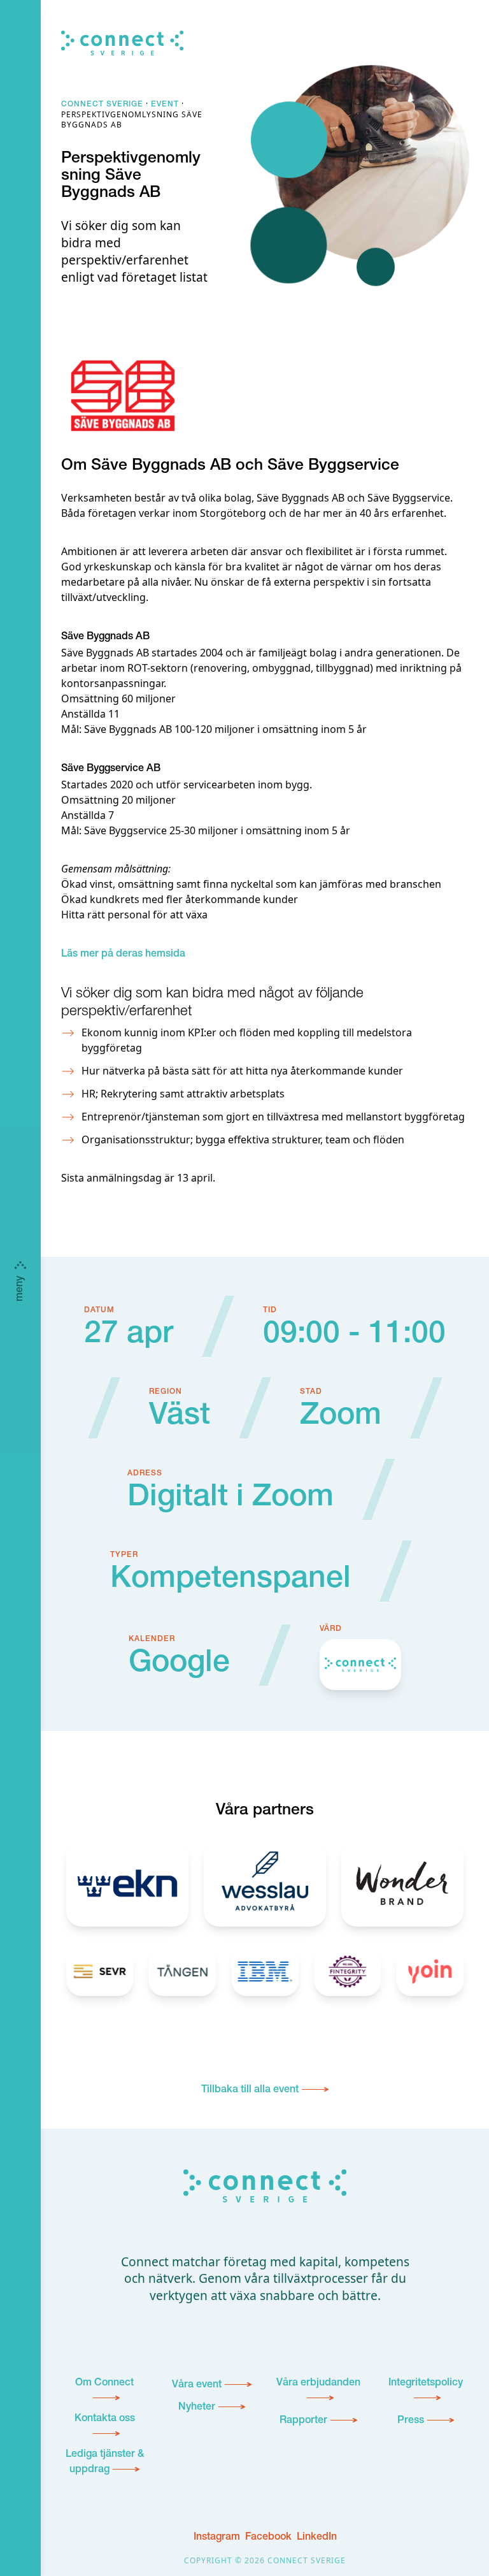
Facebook (268, 2538)
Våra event (197, 2385)
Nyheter (197, 2408)
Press (411, 2421)
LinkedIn (317, 2538)
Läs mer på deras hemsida (123, 955)
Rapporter (303, 2421)
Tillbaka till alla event (250, 2090)
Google (179, 1665)
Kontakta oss (105, 2419)
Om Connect (104, 2384)
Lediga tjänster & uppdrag (105, 2463)
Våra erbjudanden (318, 2384)
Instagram (217, 2538)
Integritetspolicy (426, 2384)
